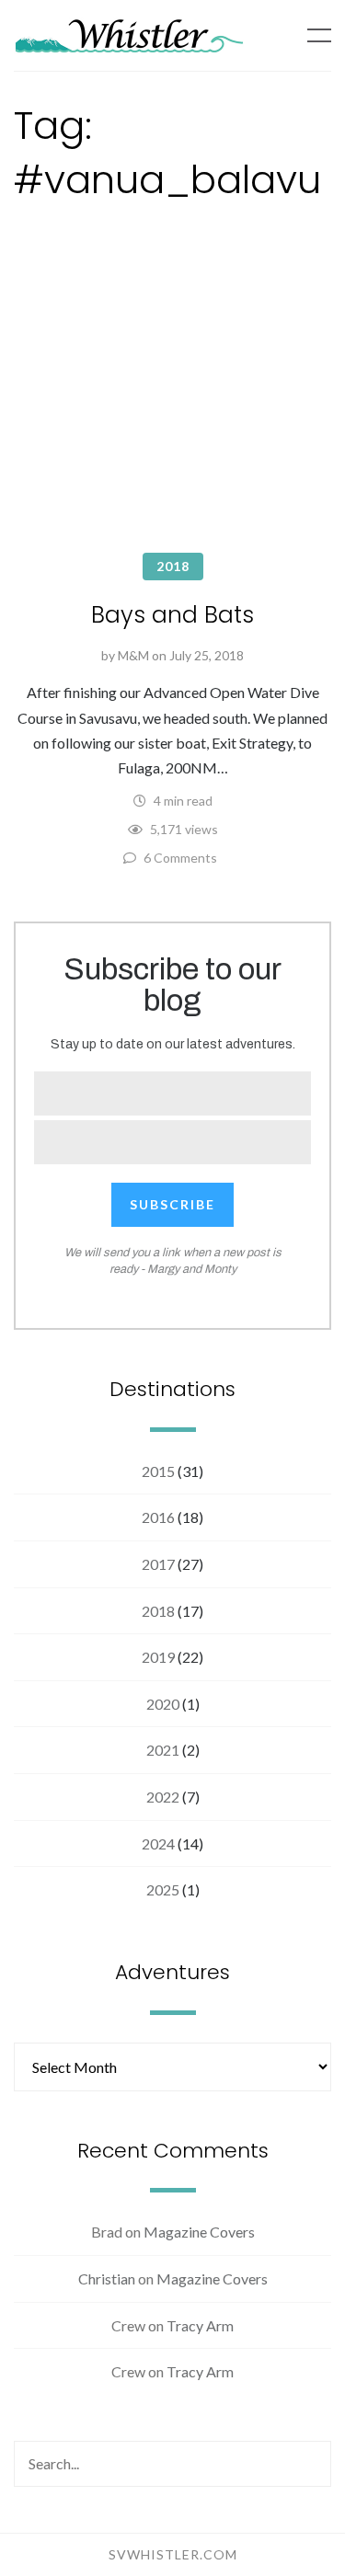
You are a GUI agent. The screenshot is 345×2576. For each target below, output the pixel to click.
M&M (133, 655)
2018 (173, 566)
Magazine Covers (199, 2232)
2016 (158, 1517)
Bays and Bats (172, 615)
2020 (163, 1704)
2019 (158, 1657)
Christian (107, 2278)
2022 (163, 1797)
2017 (158, 1564)
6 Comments (180, 858)
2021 (163, 1750)
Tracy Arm (200, 2325)
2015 (158, 1471)
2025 (163, 1889)
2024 (158, 1843)
